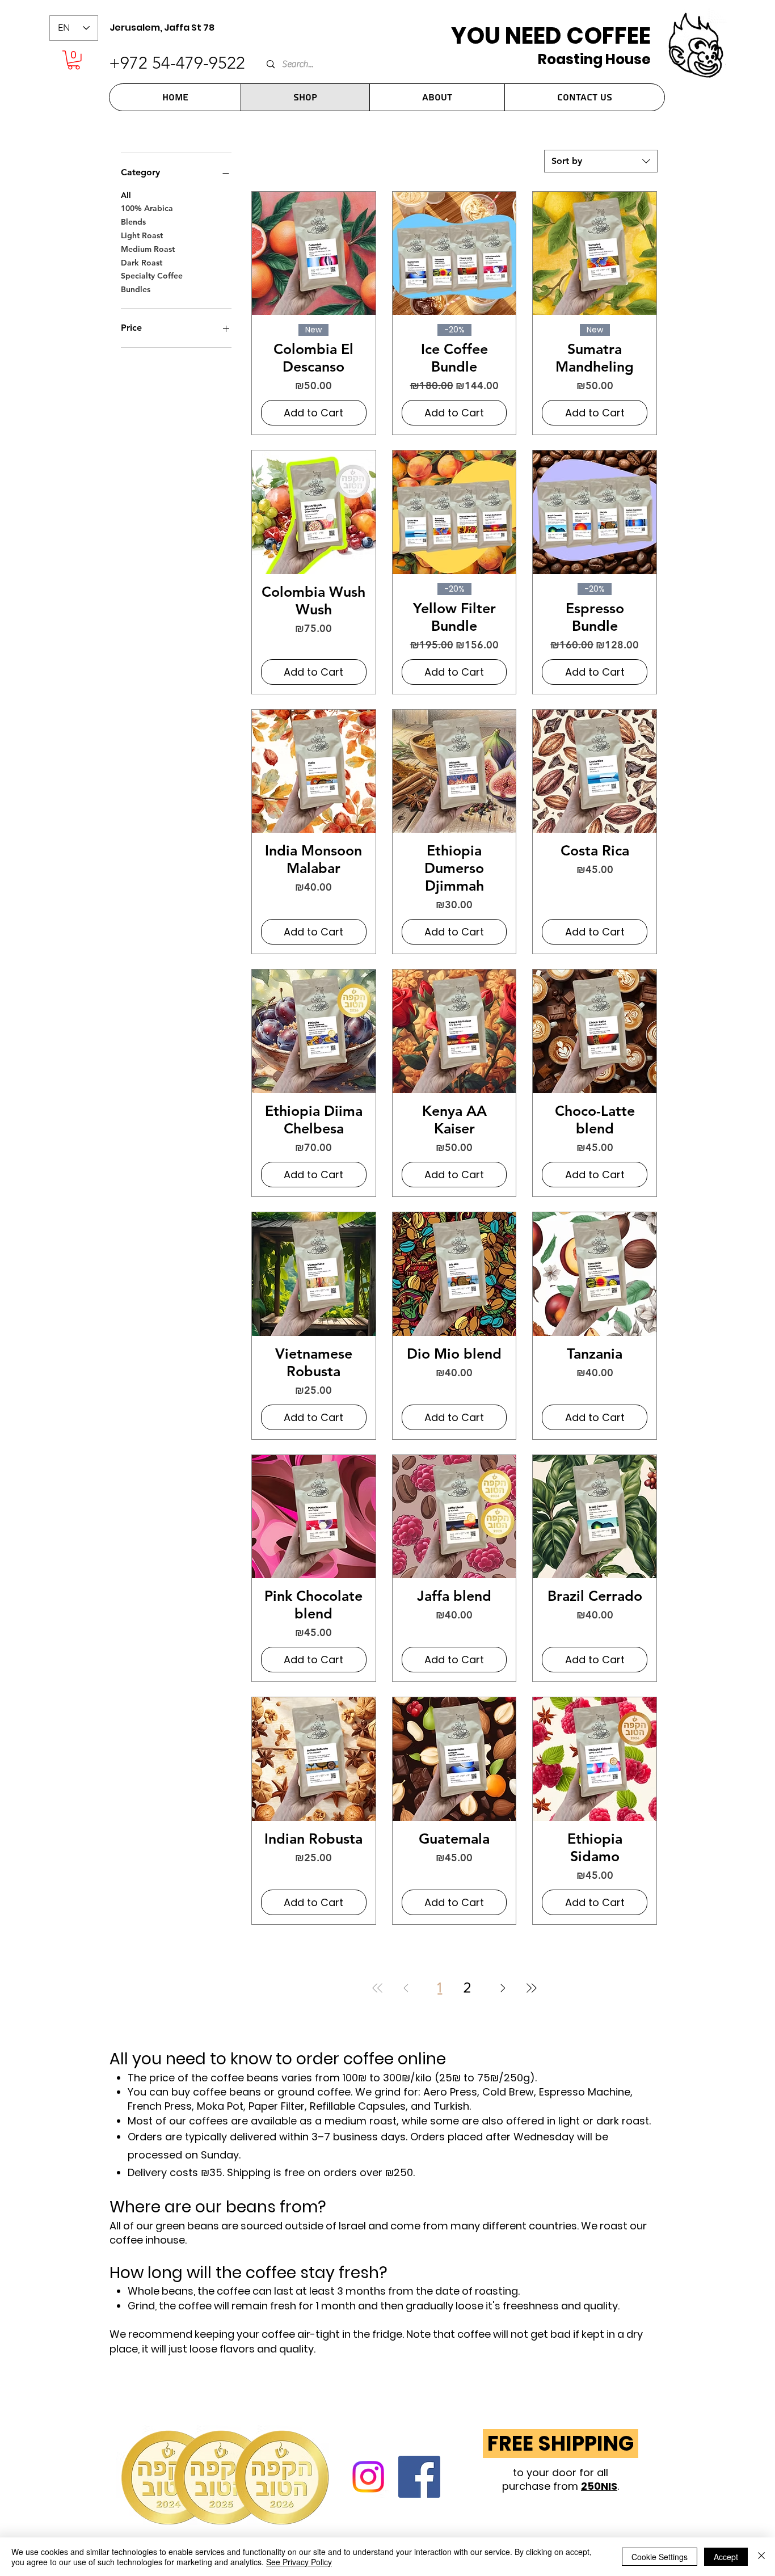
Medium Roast (148, 249)
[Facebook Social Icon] (419, 2477)
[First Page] (378, 1989)
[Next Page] (503, 1989)
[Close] (761, 2557)
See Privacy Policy (299, 2562)
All (126, 195)
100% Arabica (147, 208)
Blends (133, 222)
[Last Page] (531, 1989)
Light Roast (142, 235)
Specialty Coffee (152, 276)
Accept (726, 2557)
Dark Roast (142, 263)
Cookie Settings (660, 2557)
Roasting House (594, 59)
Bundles (136, 289)
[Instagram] (368, 2477)
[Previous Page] (406, 1989)
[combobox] (601, 161)
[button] (74, 60)
